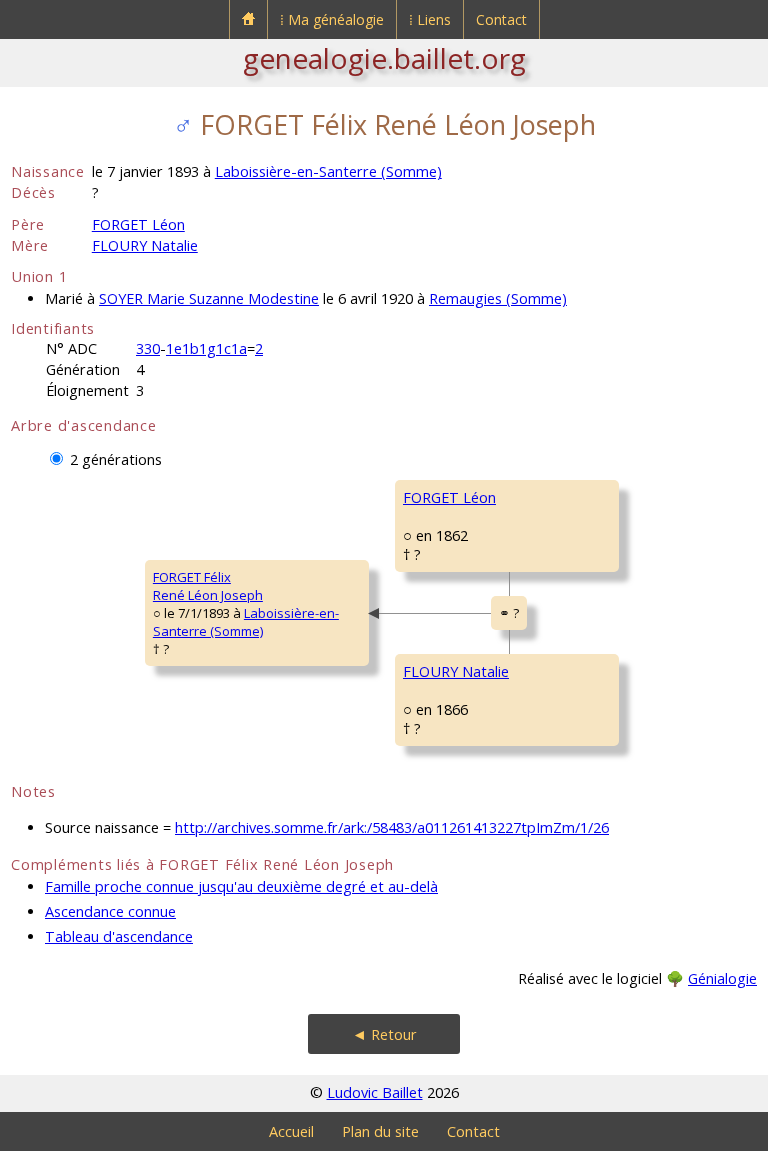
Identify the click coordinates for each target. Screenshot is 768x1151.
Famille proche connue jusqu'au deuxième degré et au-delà (241, 886)
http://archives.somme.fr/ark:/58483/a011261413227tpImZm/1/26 (392, 827)
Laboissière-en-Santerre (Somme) (328, 171)
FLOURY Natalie (145, 245)
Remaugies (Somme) (498, 298)
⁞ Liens (430, 19)
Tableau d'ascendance (119, 936)
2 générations (116, 459)
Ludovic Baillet (375, 1092)
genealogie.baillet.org (384, 58)
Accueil (291, 1131)
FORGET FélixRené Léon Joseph (208, 586)
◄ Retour (384, 1034)
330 (148, 348)
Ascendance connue (110, 911)
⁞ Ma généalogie (332, 19)
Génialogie (722, 978)
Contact (501, 19)
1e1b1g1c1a (206, 348)
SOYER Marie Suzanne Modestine (209, 298)
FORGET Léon (138, 224)
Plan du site (380, 1131)
